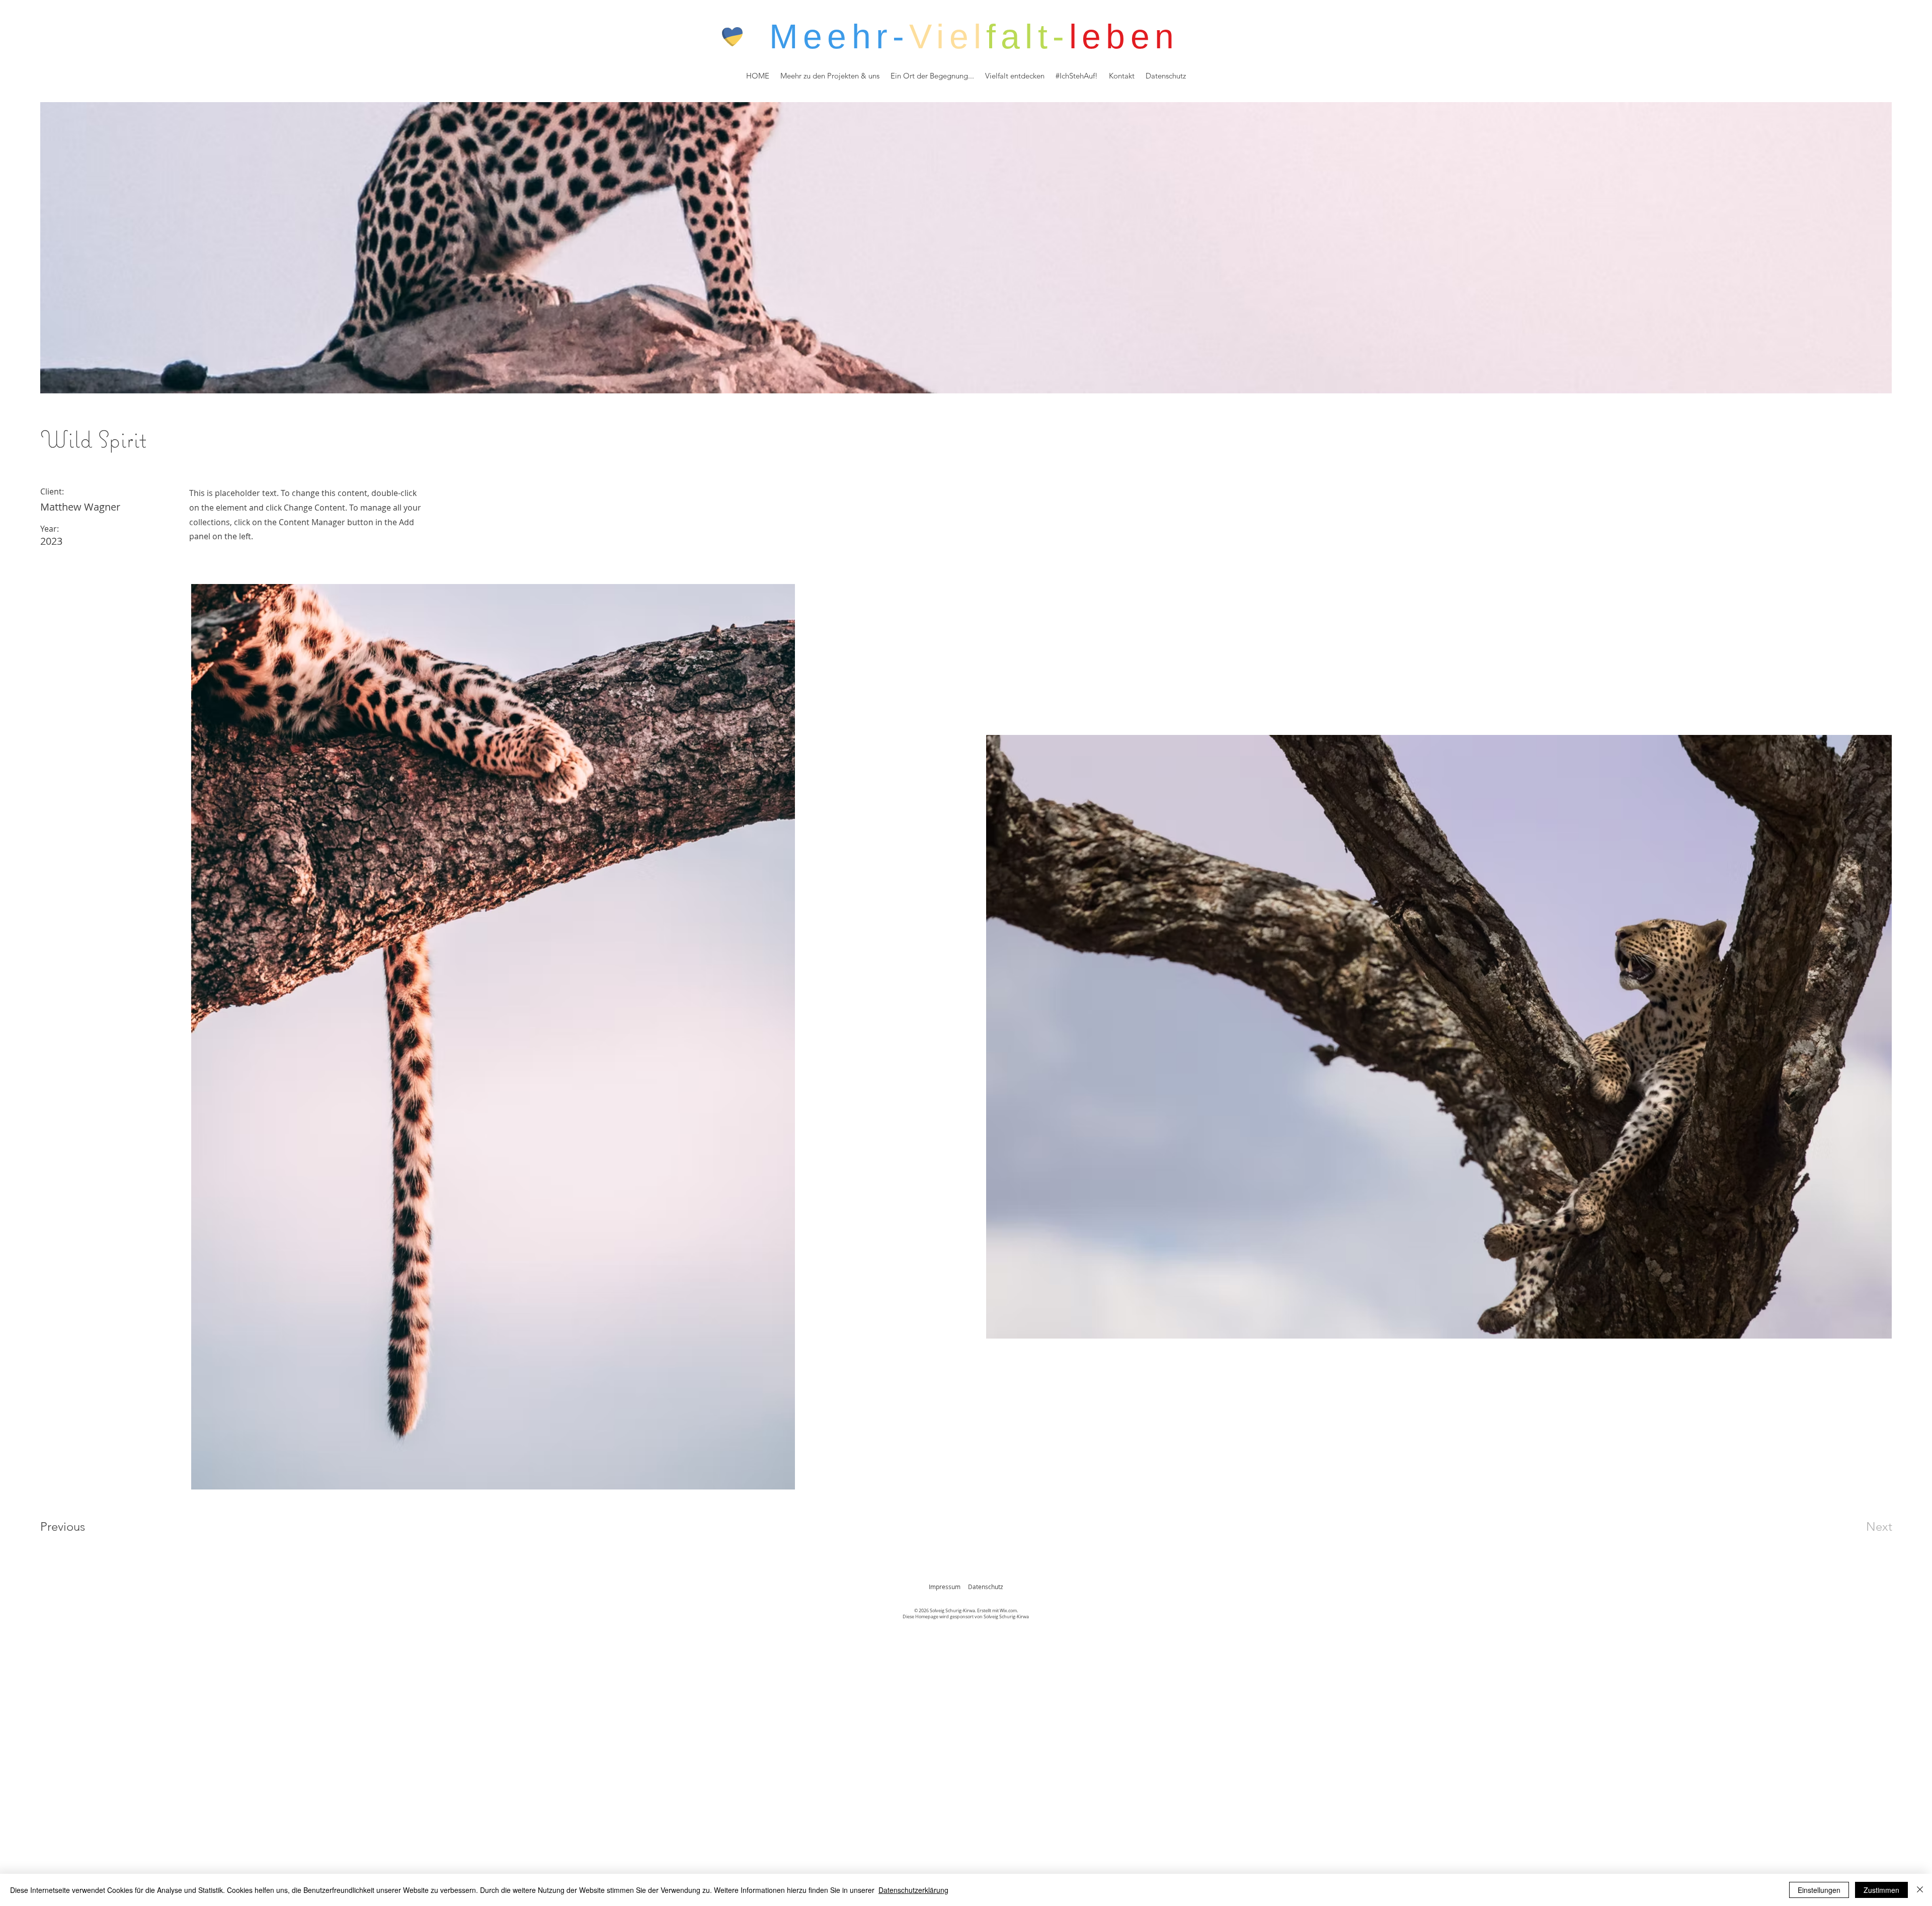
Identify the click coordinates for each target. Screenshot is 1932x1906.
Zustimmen (1881, 1890)
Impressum (945, 1587)
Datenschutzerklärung (913, 1890)
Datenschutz (986, 1587)
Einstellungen (1819, 1890)
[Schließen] (1920, 1890)
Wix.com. (1009, 1611)
